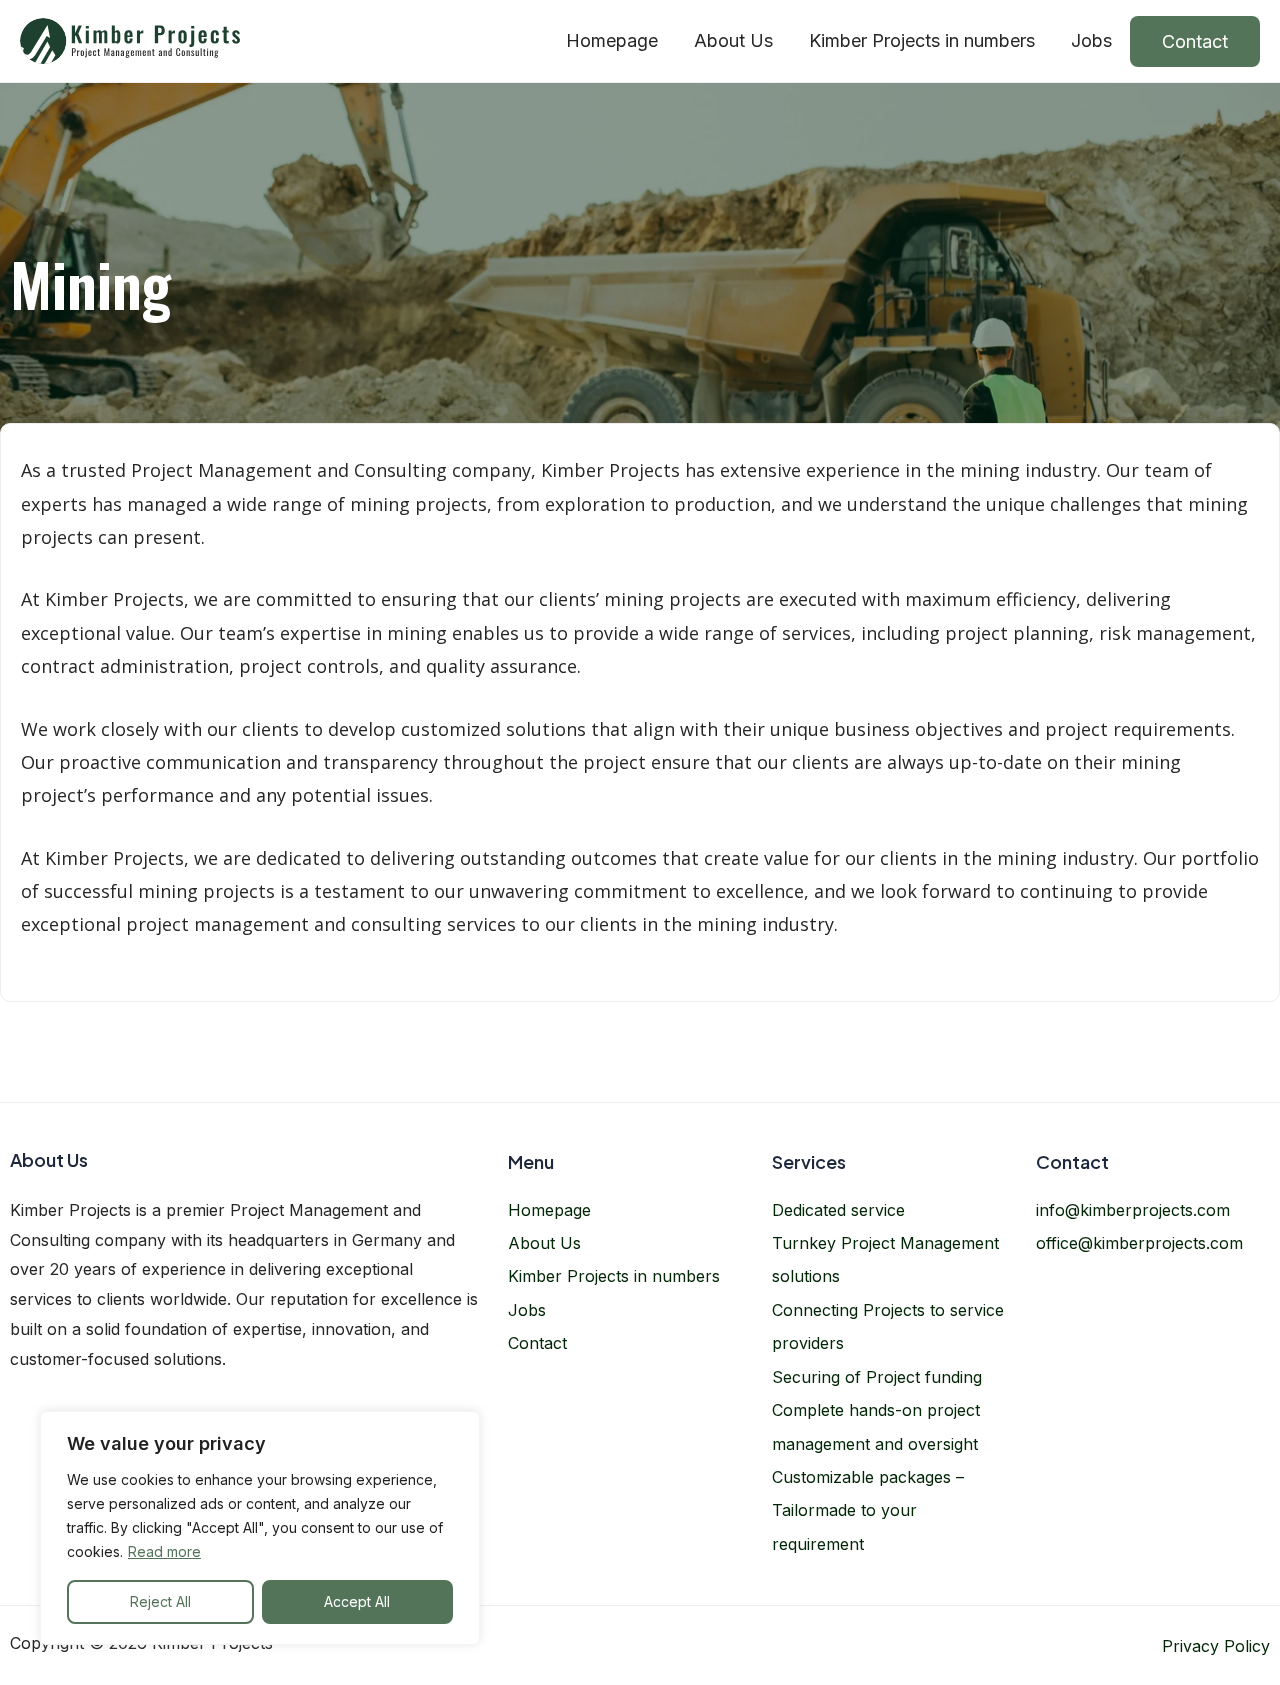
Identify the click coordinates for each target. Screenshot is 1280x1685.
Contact (1195, 41)
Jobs (1091, 40)
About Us (733, 40)
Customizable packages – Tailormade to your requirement (868, 1510)
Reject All (160, 1601)
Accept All (357, 1601)
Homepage (612, 40)
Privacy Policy (1216, 1646)
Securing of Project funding (877, 1377)
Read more (164, 1551)
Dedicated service (838, 1210)
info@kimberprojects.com (1133, 1210)
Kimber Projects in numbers (922, 40)
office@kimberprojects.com (1139, 1243)
